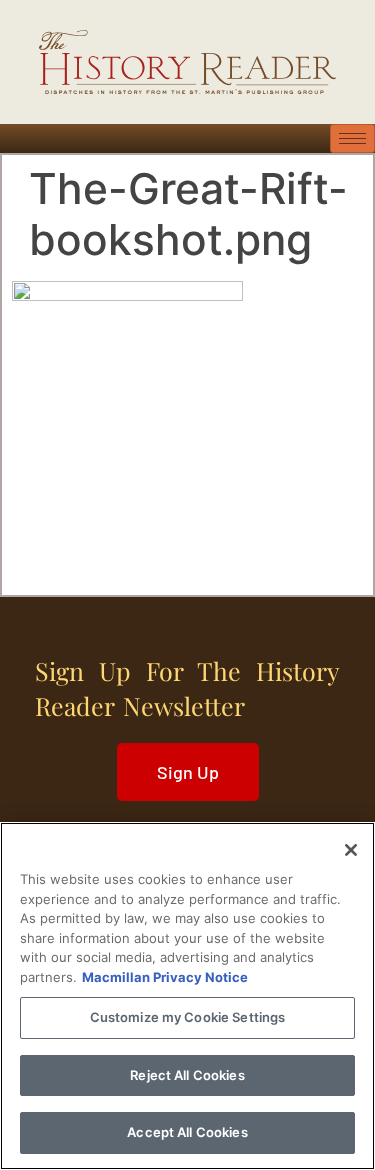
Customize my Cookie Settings (188, 1017)
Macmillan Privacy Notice (165, 977)
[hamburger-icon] (352, 138)
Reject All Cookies (187, 1075)
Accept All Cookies (187, 1132)
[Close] (351, 850)
